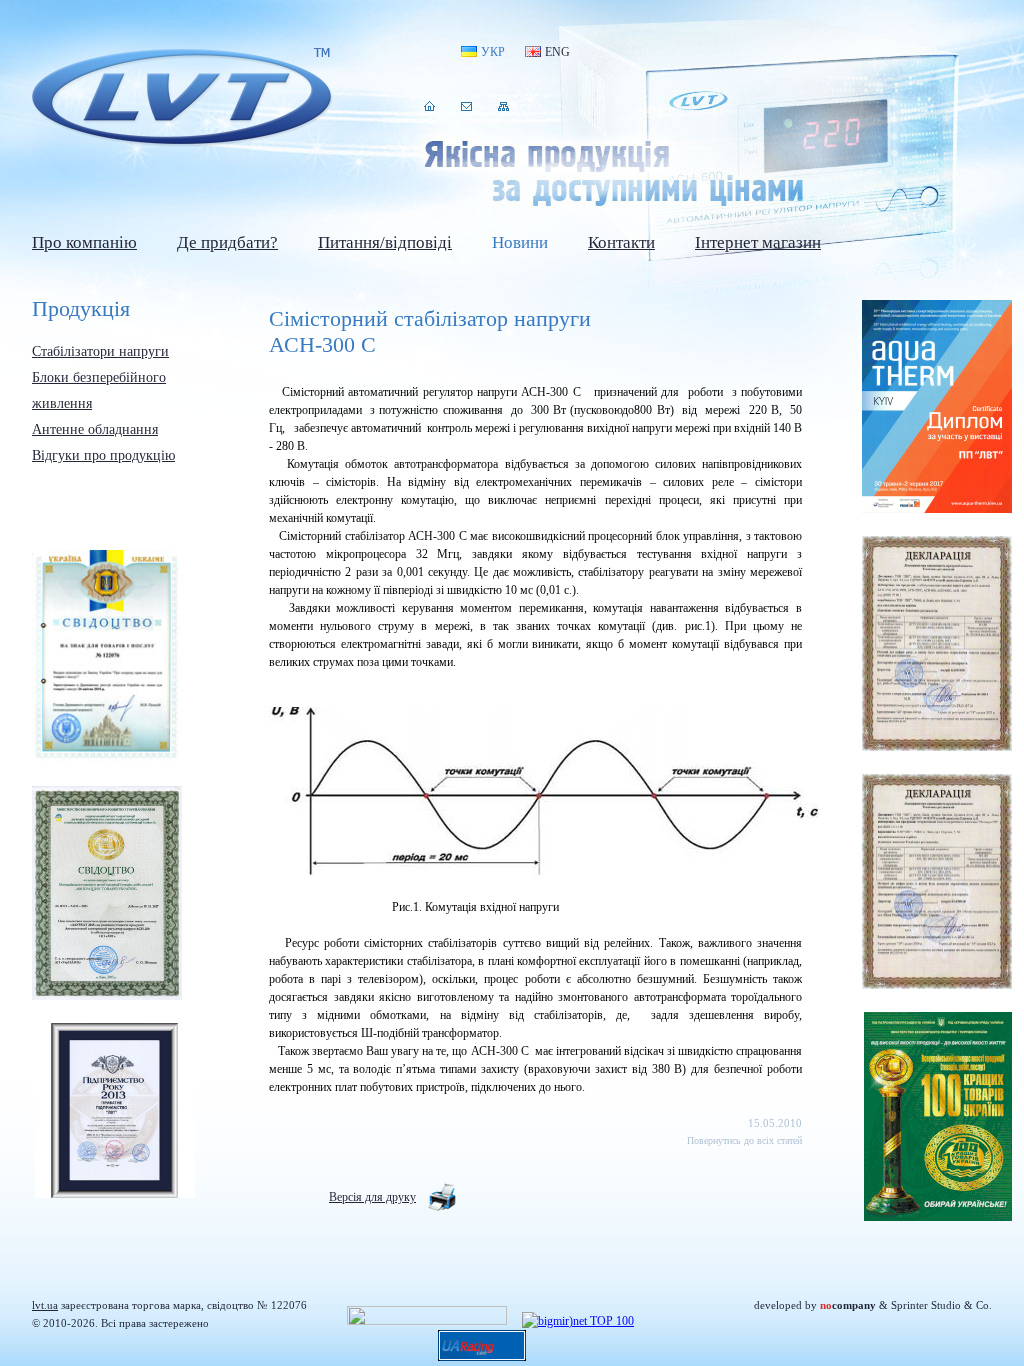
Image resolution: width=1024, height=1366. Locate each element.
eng (557, 52)
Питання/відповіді (385, 242)
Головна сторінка (429, 106)
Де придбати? (227, 242)
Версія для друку (372, 1197)
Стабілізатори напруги (100, 351)
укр (493, 52)
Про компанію (84, 242)
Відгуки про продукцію (103, 455)
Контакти (466, 106)
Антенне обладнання (95, 429)
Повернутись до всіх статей (744, 1140)
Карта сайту (503, 106)
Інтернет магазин (758, 242)
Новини (520, 242)
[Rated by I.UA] (427, 1321)
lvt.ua (182, 98)
